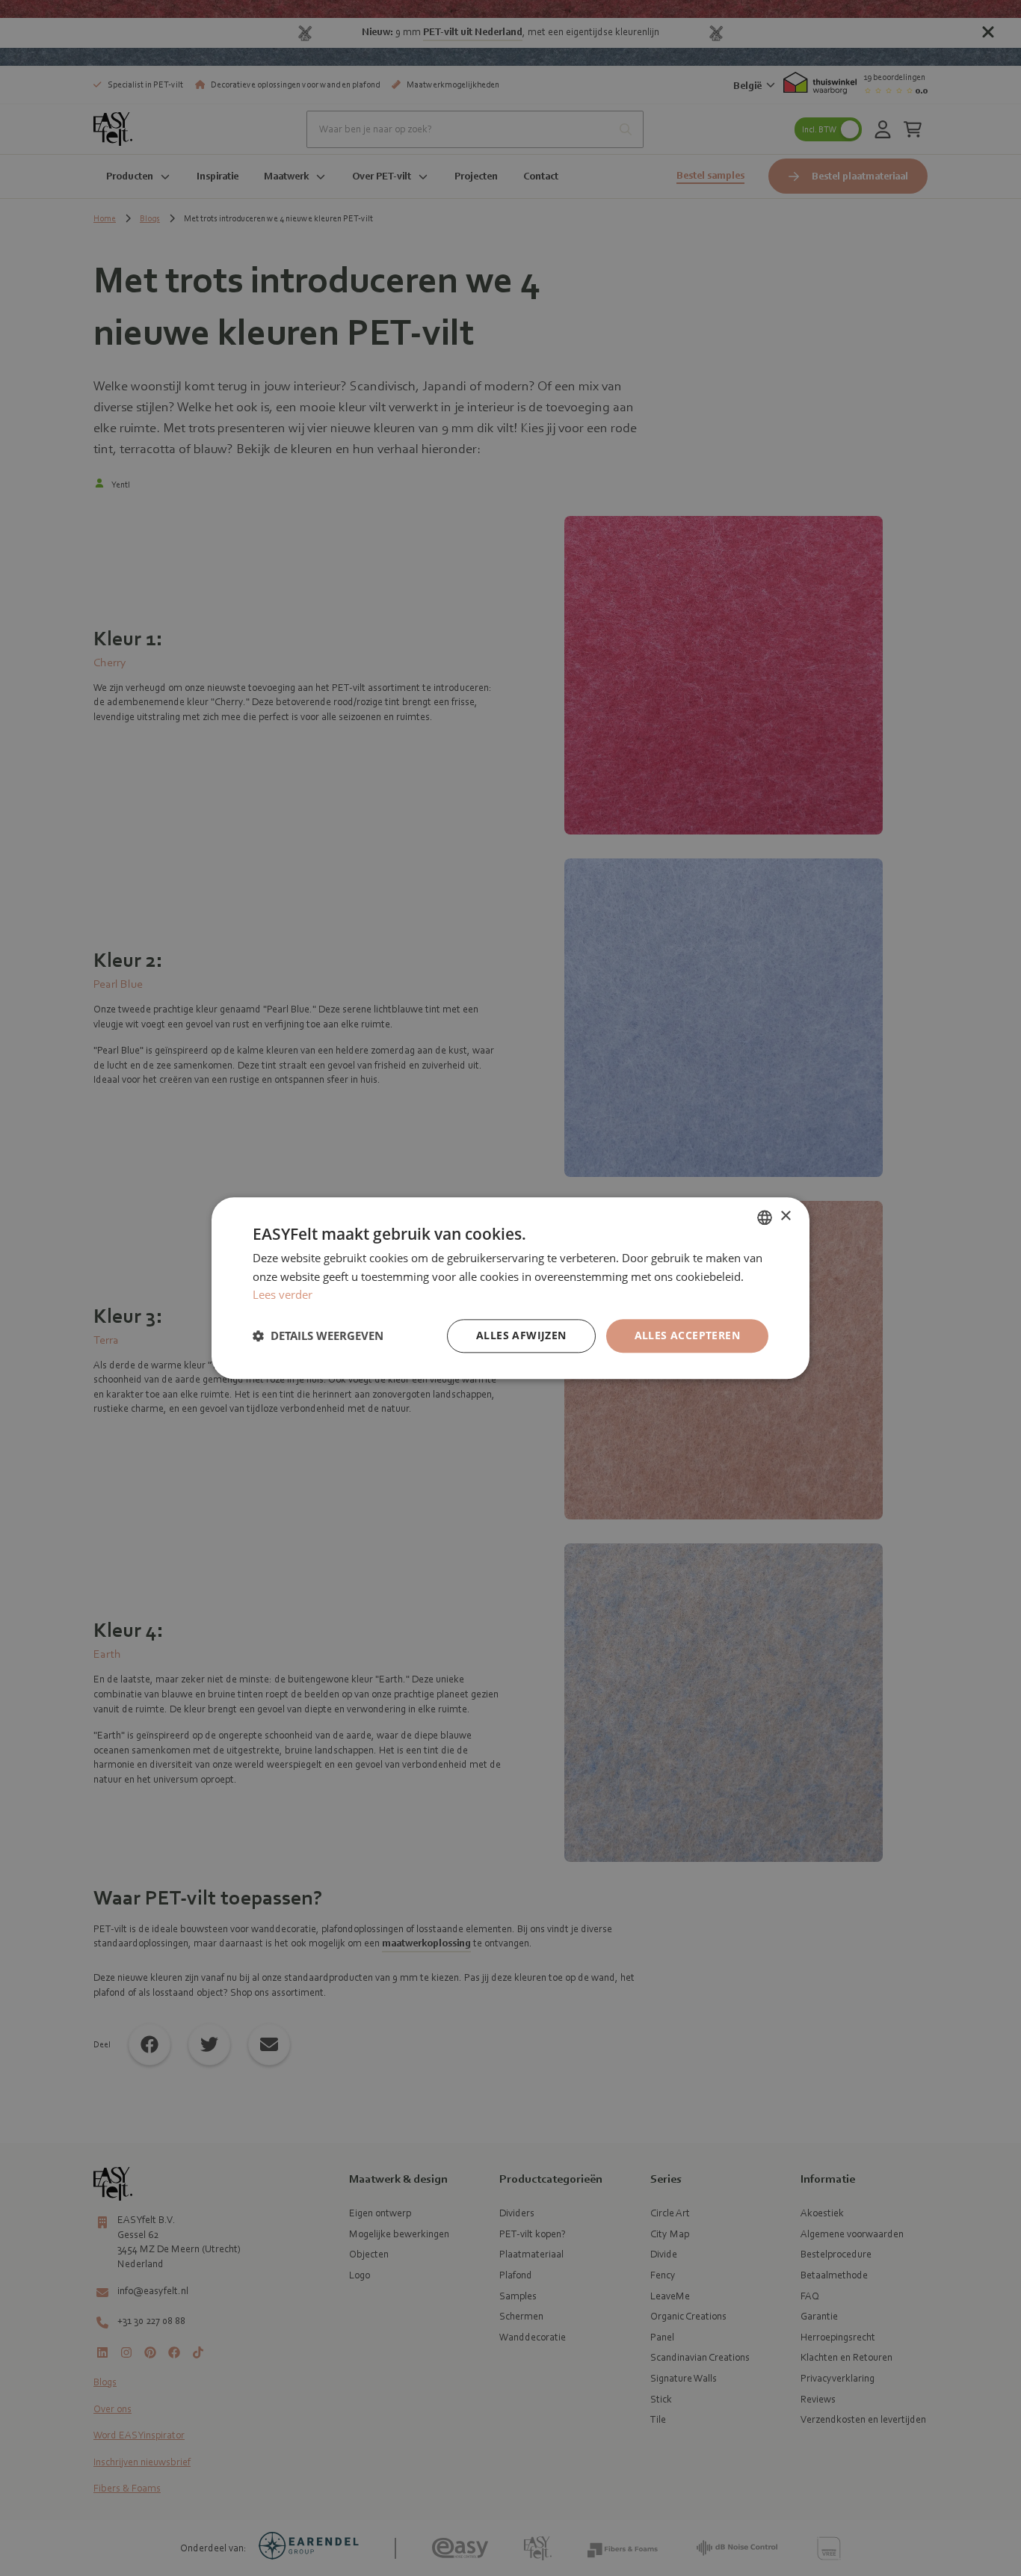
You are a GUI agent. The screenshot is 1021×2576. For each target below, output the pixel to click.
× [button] (785, 1216)
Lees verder (283, 1295)
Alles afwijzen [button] (521, 1335)
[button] (318, 1336)
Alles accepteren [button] (687, 1335)
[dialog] (510, 1288)
